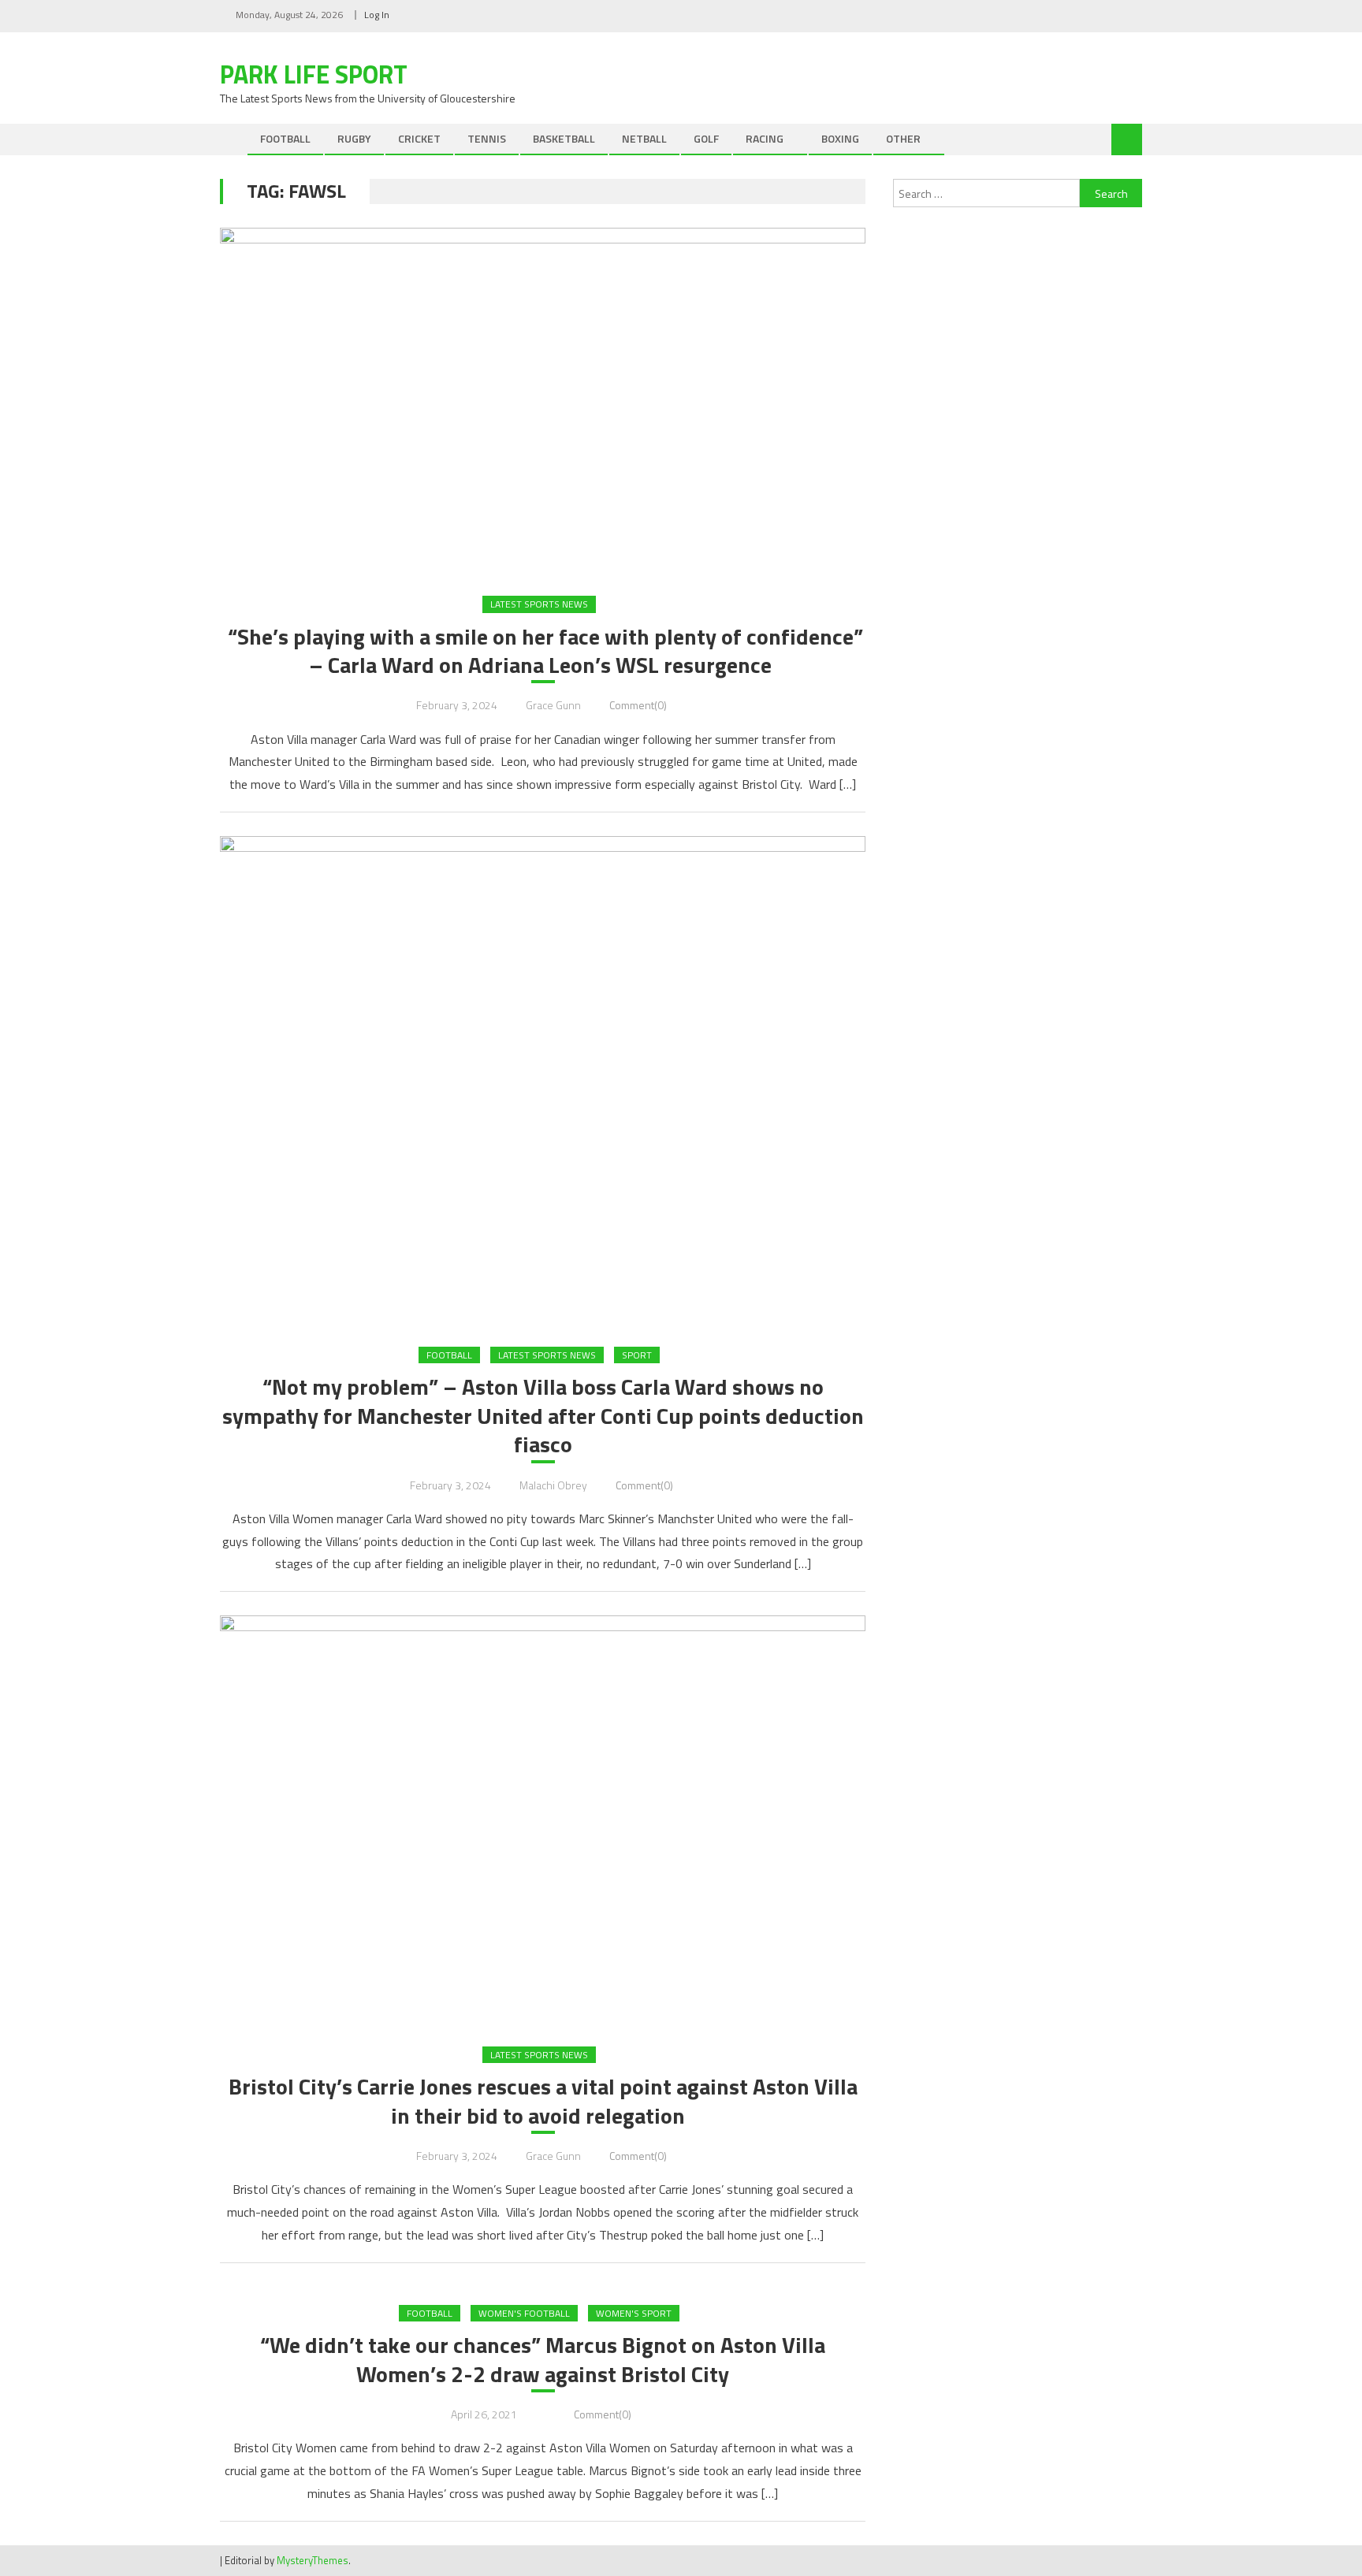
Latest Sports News (539, 604)
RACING (765, 138)
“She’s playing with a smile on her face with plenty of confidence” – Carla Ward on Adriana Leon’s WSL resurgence (543, 651)
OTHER (903, 138)
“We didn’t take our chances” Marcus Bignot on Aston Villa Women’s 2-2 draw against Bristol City (543, 2360)
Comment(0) (638, 705)
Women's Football (524, 2313)
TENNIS (487, 138)
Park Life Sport (314, 74)
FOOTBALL (285, 138)
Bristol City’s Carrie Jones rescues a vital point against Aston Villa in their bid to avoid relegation (543, 2101)
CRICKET (419, 138)
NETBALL (644, 138)
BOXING (840, 138)
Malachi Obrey (553, 1485)
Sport (637, 1355)
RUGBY (354, 138)
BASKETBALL (564, 138)
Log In (377, 15)
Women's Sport (634, 2313)
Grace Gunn (553, 705)
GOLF (706, 138)
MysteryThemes (313, 2560)
